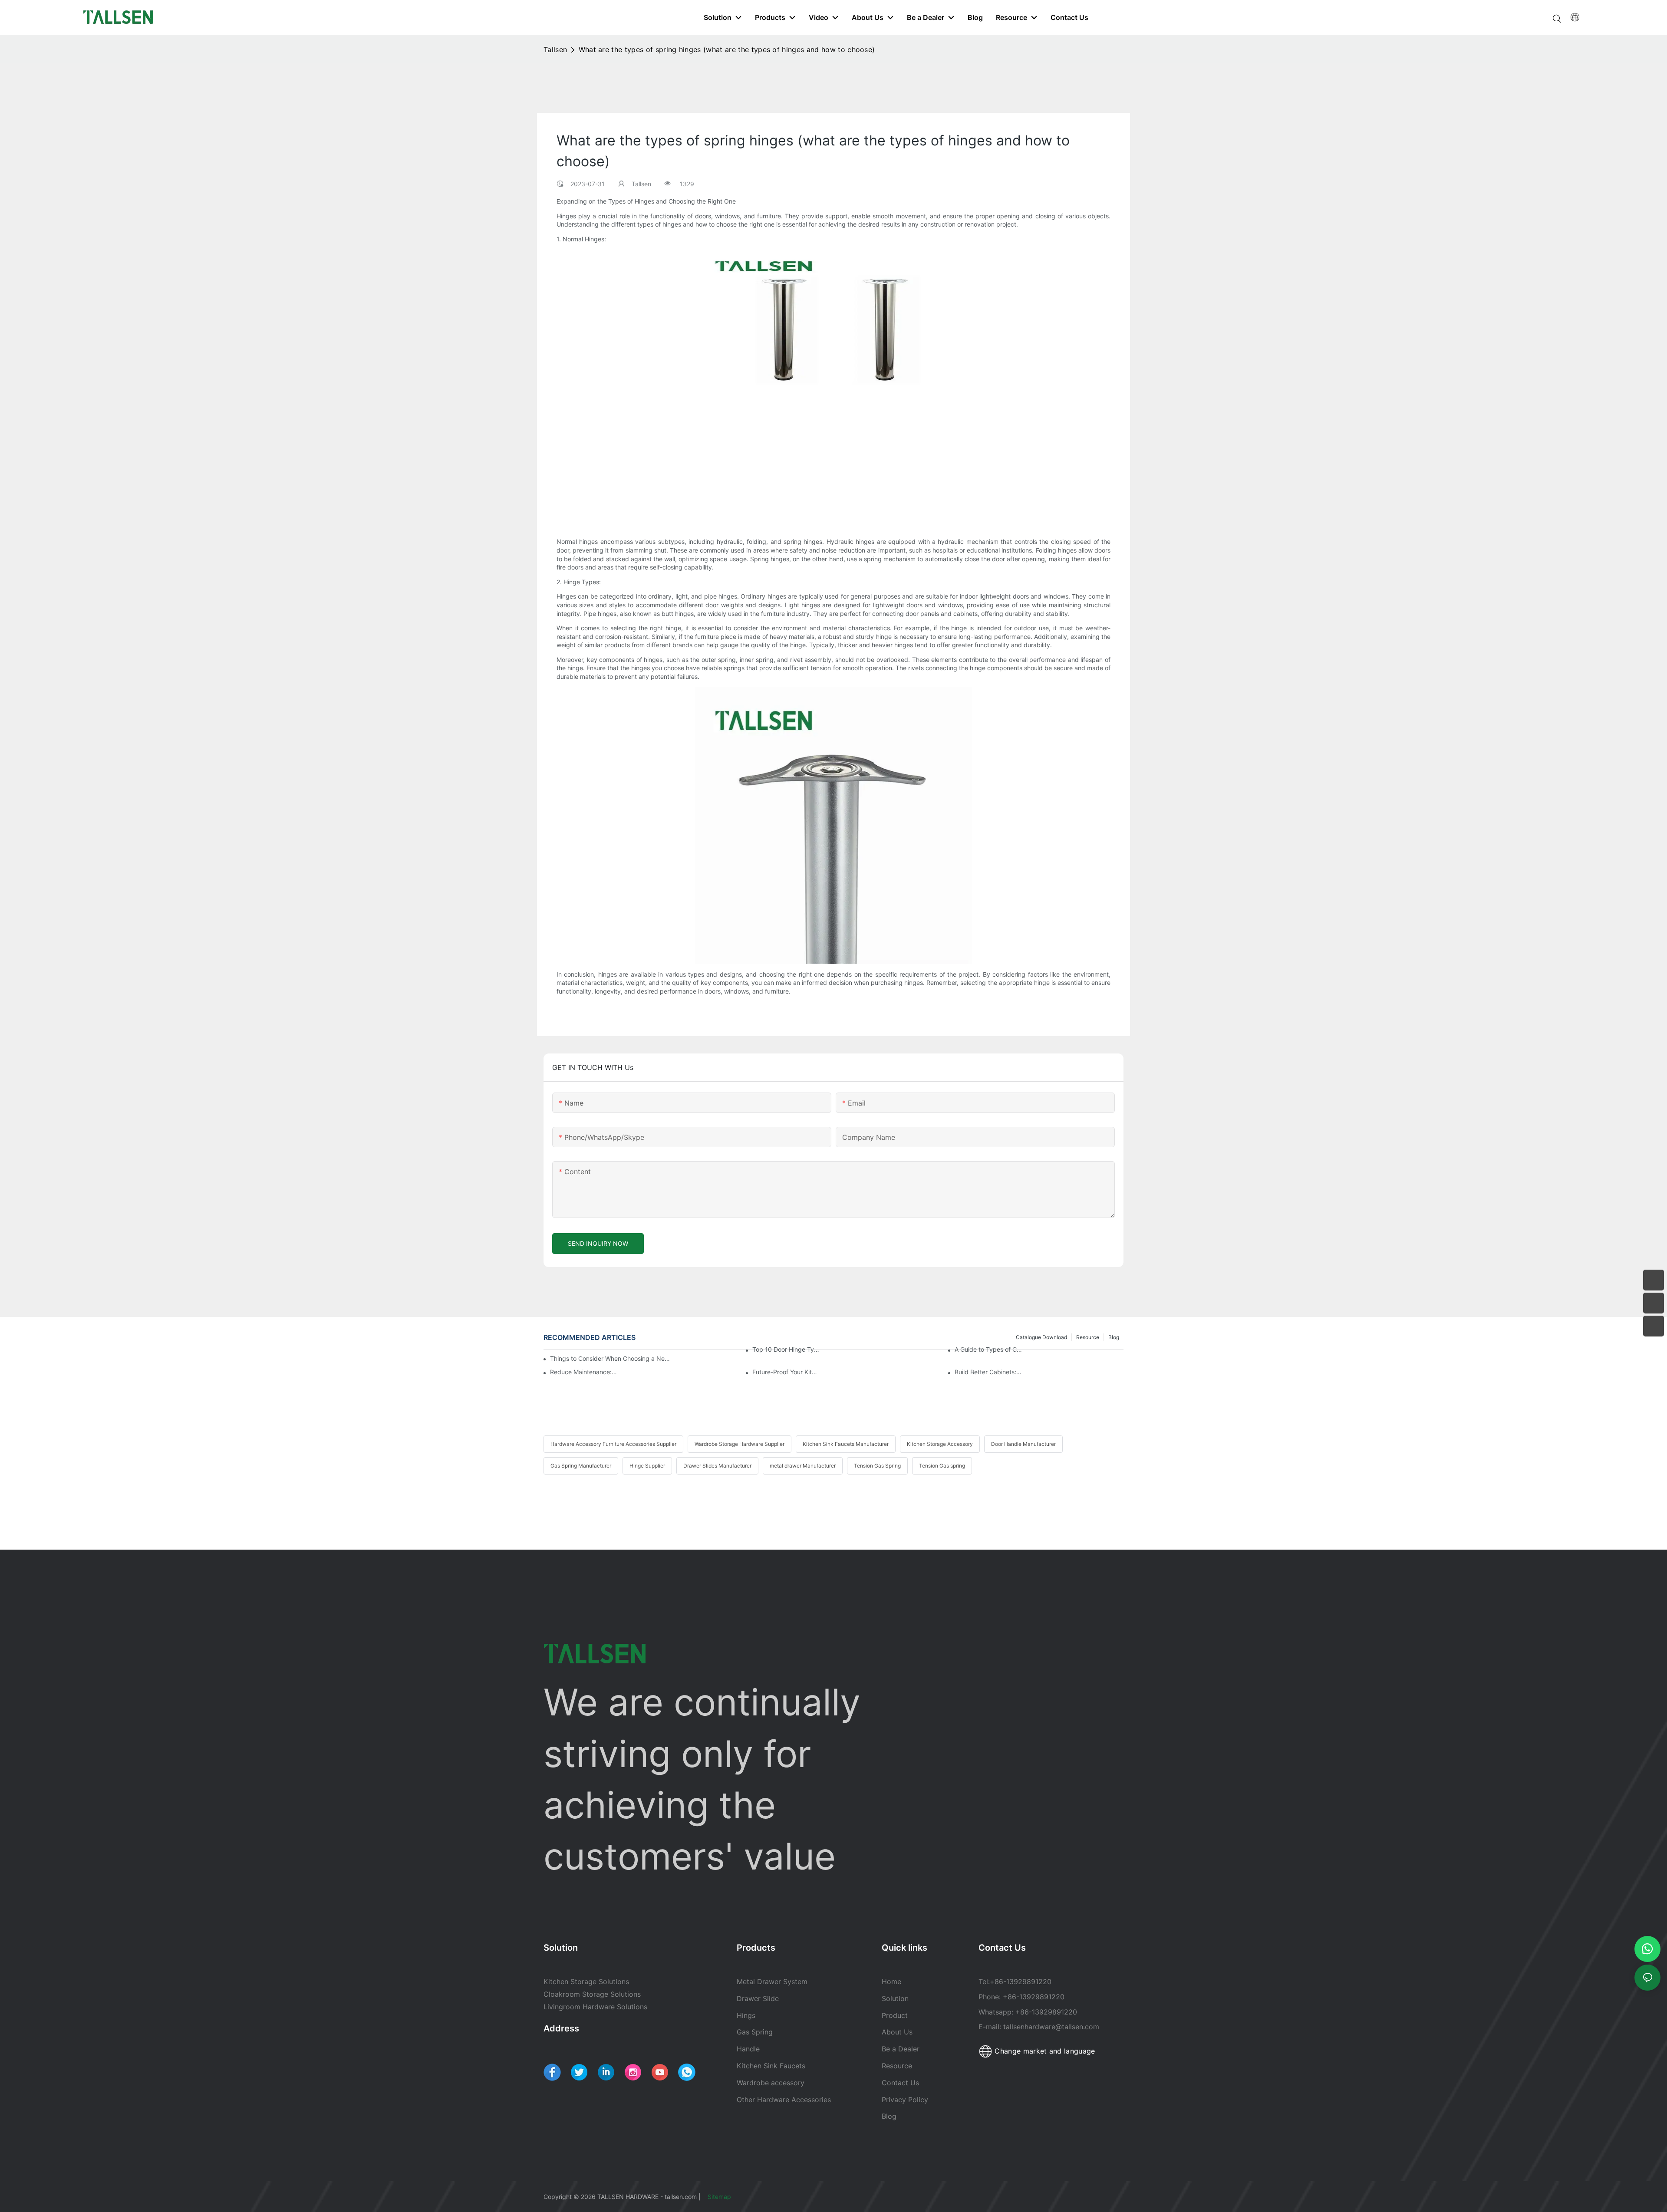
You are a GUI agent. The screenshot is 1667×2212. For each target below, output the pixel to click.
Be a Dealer (901, 2049)
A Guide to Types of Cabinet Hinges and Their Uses (988, 1349)
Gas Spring (755, 2032)
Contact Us (900, 2083)
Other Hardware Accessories (784, 2100)
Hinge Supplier (647, 1466)
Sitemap (720, 2197)
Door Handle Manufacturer (1023, 1444)
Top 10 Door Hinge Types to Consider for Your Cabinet (786, 1349)
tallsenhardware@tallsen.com (1051, 2027)
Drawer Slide (758, 1998)
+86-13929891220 (1021, 1982)
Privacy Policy (905, 2100)
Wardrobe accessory (771, 2083)
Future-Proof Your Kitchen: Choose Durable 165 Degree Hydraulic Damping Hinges (786, 1372)
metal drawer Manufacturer (803, 1466)
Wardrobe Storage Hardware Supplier (740, 1444)
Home (891, 1982)
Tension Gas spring (942, 1466)
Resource (898, 2066)
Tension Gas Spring (877, 1466)
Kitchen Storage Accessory (940, 1444)
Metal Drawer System (772, 1982)
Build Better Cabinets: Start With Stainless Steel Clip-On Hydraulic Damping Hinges (988, 1372)
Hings (746, 2015)
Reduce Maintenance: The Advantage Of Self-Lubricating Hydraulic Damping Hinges (584, 1372)
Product (895, 2015)
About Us (897, 2032)
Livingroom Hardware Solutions (595, 2007)
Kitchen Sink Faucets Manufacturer (846, 1444)
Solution (895, 1998)
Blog (889, 2116)
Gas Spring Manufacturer (581, 1466)
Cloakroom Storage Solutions (592, 1994)
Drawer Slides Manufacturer (717, 1466)
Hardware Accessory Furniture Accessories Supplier (613, 1444)
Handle (748, 2049)
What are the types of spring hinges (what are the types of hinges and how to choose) (727, 49)
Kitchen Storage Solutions (586, 1982)
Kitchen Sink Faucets (771, 2066)
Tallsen (555, 49)
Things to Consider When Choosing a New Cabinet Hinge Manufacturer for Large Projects (612, 1358)
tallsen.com (681, 2197)
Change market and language (1044, 2051)
